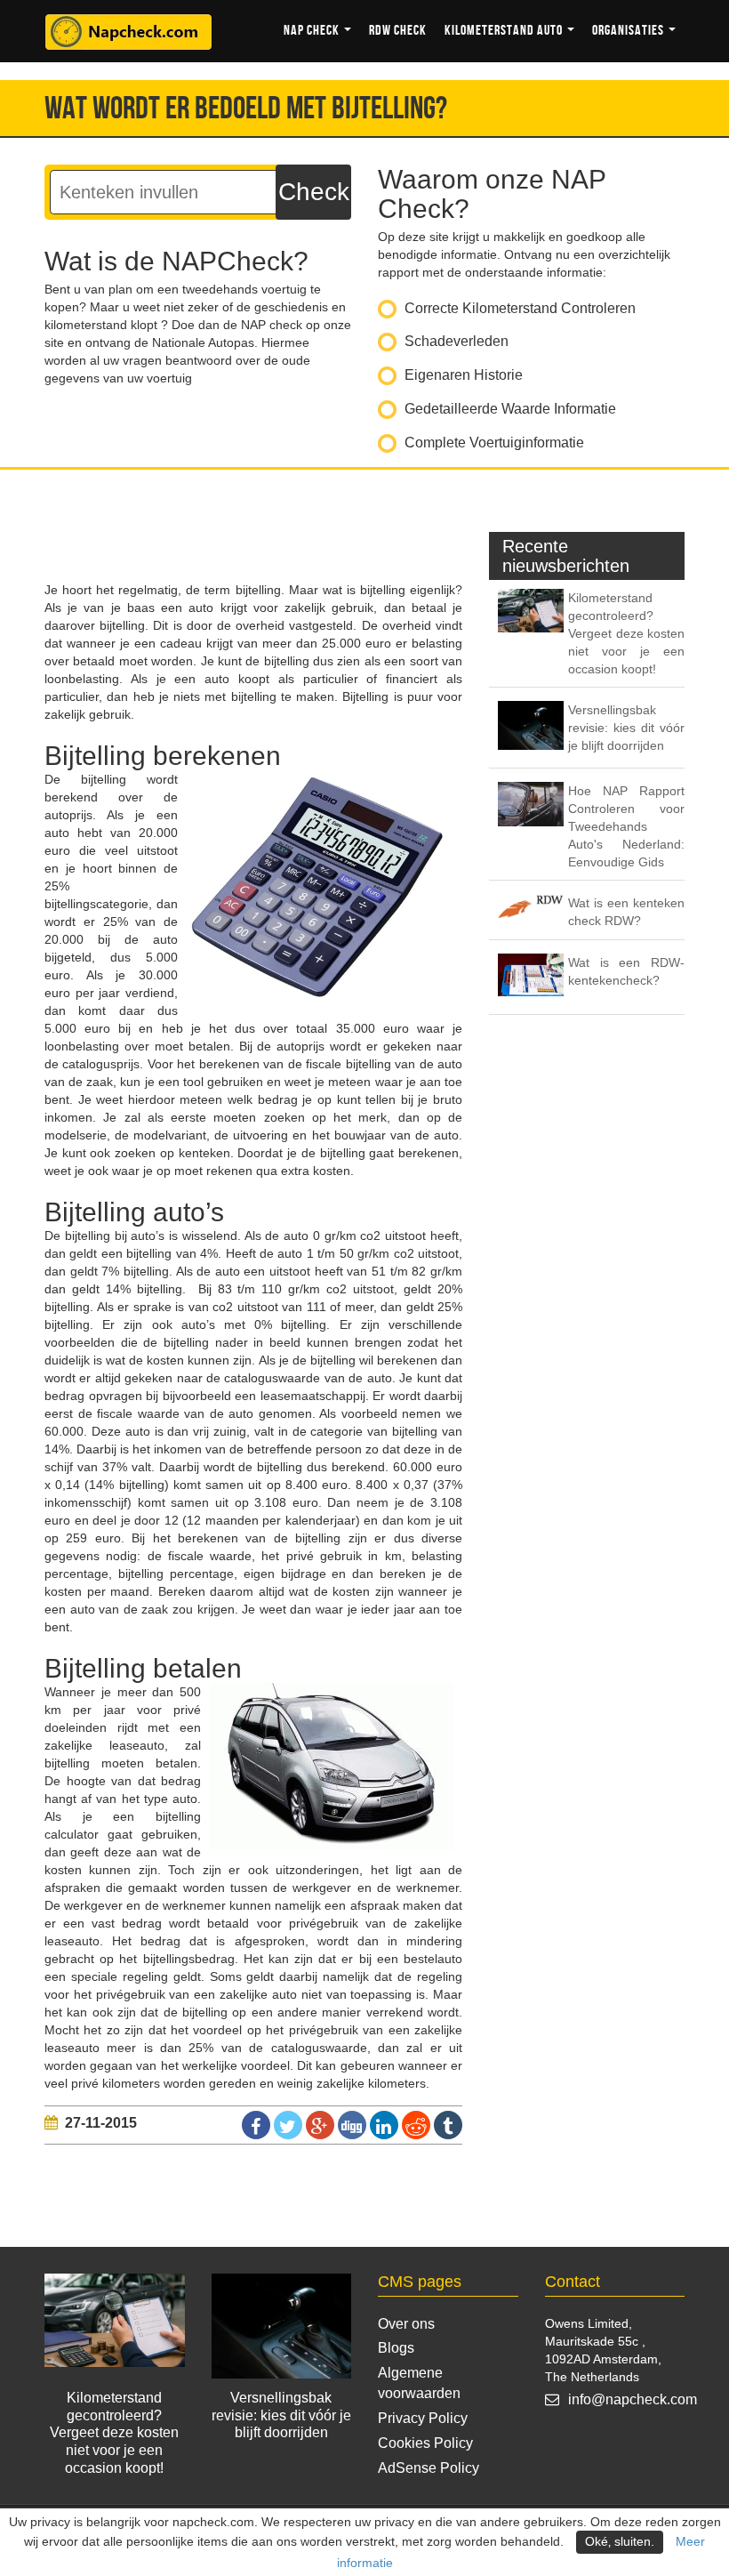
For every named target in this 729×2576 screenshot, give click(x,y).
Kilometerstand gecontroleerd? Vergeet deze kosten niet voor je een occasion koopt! (626, 633)
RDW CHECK (398, 31)
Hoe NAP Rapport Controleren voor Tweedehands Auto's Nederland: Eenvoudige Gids (626, 826)
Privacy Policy (423, 2418)
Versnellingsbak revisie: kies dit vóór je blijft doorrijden (626, 728)
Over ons (406, 2324)
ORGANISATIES (629, 31)
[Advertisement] (368, 536)
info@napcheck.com (633, 2399)
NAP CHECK (313, 31)
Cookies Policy (425, 2443)
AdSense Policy (429, 2468)
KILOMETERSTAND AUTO (505, 31)
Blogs (396, 2348)
